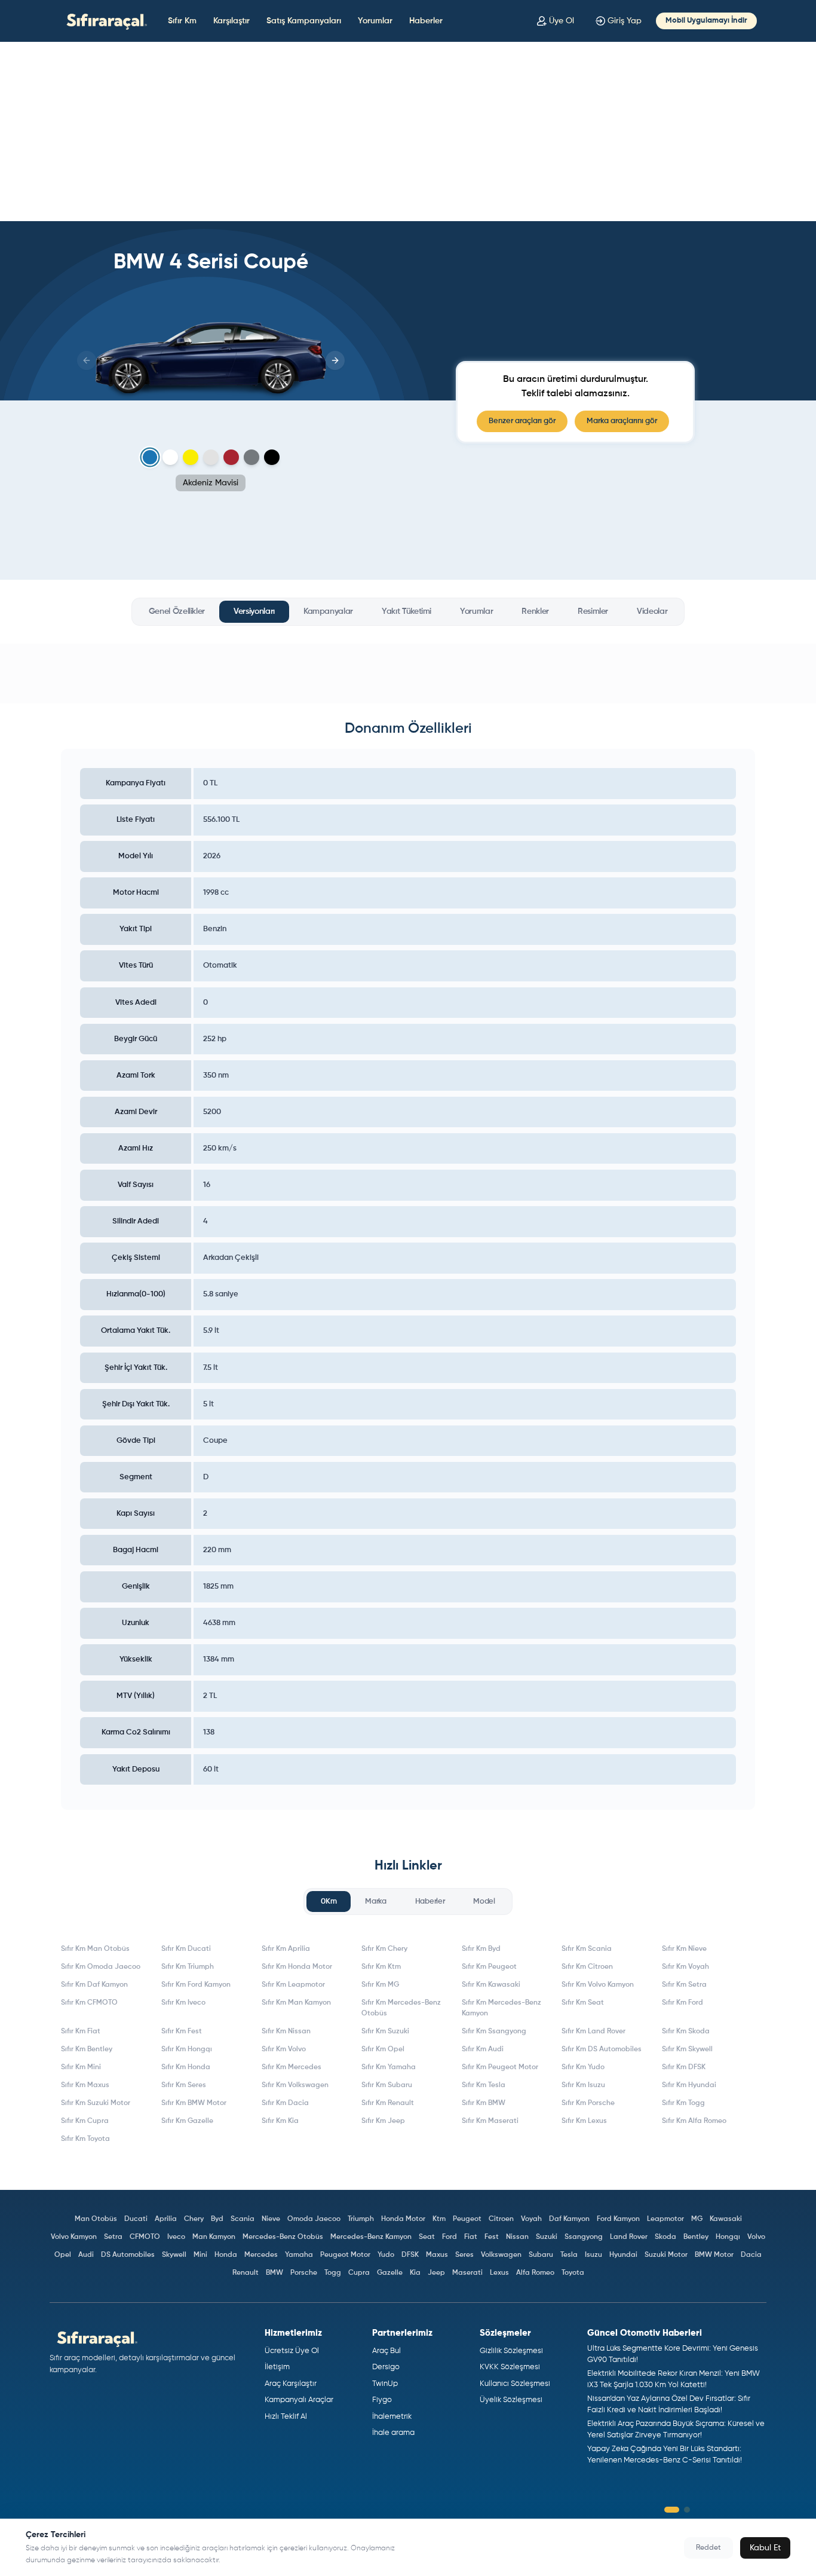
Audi (86, 2255)
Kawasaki (726, 2219)
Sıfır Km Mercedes (292, 2067)
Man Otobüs (96, 2219)
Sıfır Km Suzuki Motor (96, 2103)
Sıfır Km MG (380, 1985)
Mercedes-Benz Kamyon (371, 2237)
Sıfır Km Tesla (484, 2085)
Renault (246, 2273)
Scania (243, 2219)
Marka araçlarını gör (622, 421)
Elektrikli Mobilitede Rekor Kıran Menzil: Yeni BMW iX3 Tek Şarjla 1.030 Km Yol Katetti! (674, 2380)
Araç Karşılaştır (291, 2384)
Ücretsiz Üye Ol (292, 2351)
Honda (226, 2255)
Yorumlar (375, 21)
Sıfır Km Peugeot (489, 1967)
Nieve (271, 2219)
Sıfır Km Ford (682, 2003)
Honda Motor (403, 2219)
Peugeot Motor (345, 2255)
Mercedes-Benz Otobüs (283, 2237)
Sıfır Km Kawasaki (491, 1985)
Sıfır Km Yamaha (389, 2067)
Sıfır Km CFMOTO (89, 2003)
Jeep (436, 2273)
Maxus (437, 2255)
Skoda (665, 2237)
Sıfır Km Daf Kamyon (94, 1985)
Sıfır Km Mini (81, 2067)
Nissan (517, 2237)
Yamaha (299, 2255)
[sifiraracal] (104, 21)
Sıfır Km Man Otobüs (95, 1949)
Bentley (696, 2237)
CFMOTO (145, 2237)
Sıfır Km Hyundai (689, 2085)
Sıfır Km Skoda (686, 2032)
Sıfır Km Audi (483, 2049)
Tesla (569, 2255)
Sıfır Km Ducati (186, 1949)
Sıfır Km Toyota (85, 2139)
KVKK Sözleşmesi (510, 2367)
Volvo (756, 2237)
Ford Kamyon (618, 2219)
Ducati (136, 2219)
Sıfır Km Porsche (588, 2103)
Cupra (359, 2273)
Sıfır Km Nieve (684, 1949)
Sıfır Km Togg (683, 2103)
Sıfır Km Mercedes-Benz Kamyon (501, 2008)
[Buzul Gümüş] (211, 457)
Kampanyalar (328, 611)
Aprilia (166, 2219)
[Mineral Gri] (251, 457)
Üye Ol (562, 21)
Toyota (573, 2273)
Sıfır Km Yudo (583, 2067)
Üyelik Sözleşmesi (511, 2400)
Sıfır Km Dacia (285, 2103)
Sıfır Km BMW (484, 2103)
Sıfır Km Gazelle (187, 2121)
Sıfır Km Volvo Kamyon (598, 1985)
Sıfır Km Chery (384, 1949)
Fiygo (382, 2400)
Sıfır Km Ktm (381, 1967)
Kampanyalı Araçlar (299, 2400)
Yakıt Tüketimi (407, 611)
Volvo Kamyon (74, 2237)
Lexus (499, 2273)
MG (697, 2219)
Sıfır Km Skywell (687, 2049)
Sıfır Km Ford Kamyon (196, 1985)
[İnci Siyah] (272, 457)
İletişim (277, 2367)
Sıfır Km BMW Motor (194, 2103)
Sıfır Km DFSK (684, 2067)
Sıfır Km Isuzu (583, 2085)
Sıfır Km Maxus (85, 2085)
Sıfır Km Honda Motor (297, 1967)
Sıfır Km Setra (684, 1985)
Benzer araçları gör (522, 421)
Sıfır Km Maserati (490, 2121)
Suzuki (547, 2237)
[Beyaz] (170, 457)
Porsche (304, 2273)
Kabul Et (765, 2548)
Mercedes (261, 2255)
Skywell (174, 2255)
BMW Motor (714, 2255)
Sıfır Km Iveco (183, 2003)
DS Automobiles (128, 2255)
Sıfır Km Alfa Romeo (694, 2121)
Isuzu (593, 2255)
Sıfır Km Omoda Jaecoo (101, 1967)
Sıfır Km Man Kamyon (296, 2003)
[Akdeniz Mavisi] (150, 458)
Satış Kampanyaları (304, 21)
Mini (200, 2255)
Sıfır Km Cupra (85, 2121)
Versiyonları (254, 611)
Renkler (535, 611)
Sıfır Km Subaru (387, 2085)
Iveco (176, 2237)
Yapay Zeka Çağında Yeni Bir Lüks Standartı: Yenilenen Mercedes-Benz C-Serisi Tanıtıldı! (665, 2455)
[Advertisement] (408, 131)
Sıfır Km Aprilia (286, 1949)
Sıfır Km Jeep (383, 2121)
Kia (415, 2273)
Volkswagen (501, 2255)
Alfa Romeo (535, 2273)
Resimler (593, 611)
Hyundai (623, 2255)
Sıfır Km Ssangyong (494, 2032)
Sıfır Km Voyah (685, 1967)
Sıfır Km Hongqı (187, 2049)
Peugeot (467, 2219)
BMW (274, 2273)
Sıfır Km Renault (388, 2103)
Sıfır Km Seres (184, 2085)
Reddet (708, 2548)
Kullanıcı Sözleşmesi (515, 2384)
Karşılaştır (231, 21)
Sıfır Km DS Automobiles (602, 2049)
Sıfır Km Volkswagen (295, 2085)
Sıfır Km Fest (182, 2032)
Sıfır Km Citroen (587, 1967)
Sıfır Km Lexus (584, 2121)
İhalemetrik (392, 2417)
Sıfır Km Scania (587, 1949)
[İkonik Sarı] (191, 457)
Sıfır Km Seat (583, 2003)
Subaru (541, 2255)
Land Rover (629, 2237)
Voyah (531, 2219)
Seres (464, 2255)
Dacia (751, 2255)
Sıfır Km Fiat (81, 2032)
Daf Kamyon (569, 2219)
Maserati (467, 2273)
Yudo (386, 2255)
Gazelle (390, 2273)
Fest (492, 2237)
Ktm (439, 2219)
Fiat (471, 2237)
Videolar (652, 611)
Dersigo (386, 2367)
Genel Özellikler (177, 611)
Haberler (426, 21)
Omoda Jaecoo (314, 2219)
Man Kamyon (214, 2237)
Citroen (501, 2219)
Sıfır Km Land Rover (593, 2032)
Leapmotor (665, 2219)
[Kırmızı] (231, 457)
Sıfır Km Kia (280, 2121)
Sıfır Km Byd (481, 1949)
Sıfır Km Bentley (87, 2049)
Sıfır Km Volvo (284, 2049)
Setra (113, 2237)
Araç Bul (386, 2351)
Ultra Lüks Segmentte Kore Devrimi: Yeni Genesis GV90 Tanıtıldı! (673, 2355)
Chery (194, 2219)
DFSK (410, 2255)
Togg (333, 2273)
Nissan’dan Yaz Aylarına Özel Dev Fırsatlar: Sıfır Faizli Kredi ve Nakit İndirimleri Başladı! (669, 2405)
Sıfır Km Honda (186, 2067)
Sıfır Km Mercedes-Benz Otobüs (401, 2008)
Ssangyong (584, 2237)
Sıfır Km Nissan (286, 2032)
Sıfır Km (182, 21)
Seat (427, 2237)
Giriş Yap (625, 21)
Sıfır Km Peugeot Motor (500, 2067)
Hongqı (728, 2237)
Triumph (361, 2219)
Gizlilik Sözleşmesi (511, 2351)
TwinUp (385, 2384)
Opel (63, 2255)
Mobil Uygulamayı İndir (706, 21)
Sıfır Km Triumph (188, 1967)
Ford (450, 2237)
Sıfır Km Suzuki (385, 2032)
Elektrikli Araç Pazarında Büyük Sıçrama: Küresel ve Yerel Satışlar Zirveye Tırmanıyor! (676, 2430)
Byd (217, 2219)
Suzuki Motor (666, 2255)
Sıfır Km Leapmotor (293, 1985)
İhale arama (393, 2433)
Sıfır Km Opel (383, 2049)
